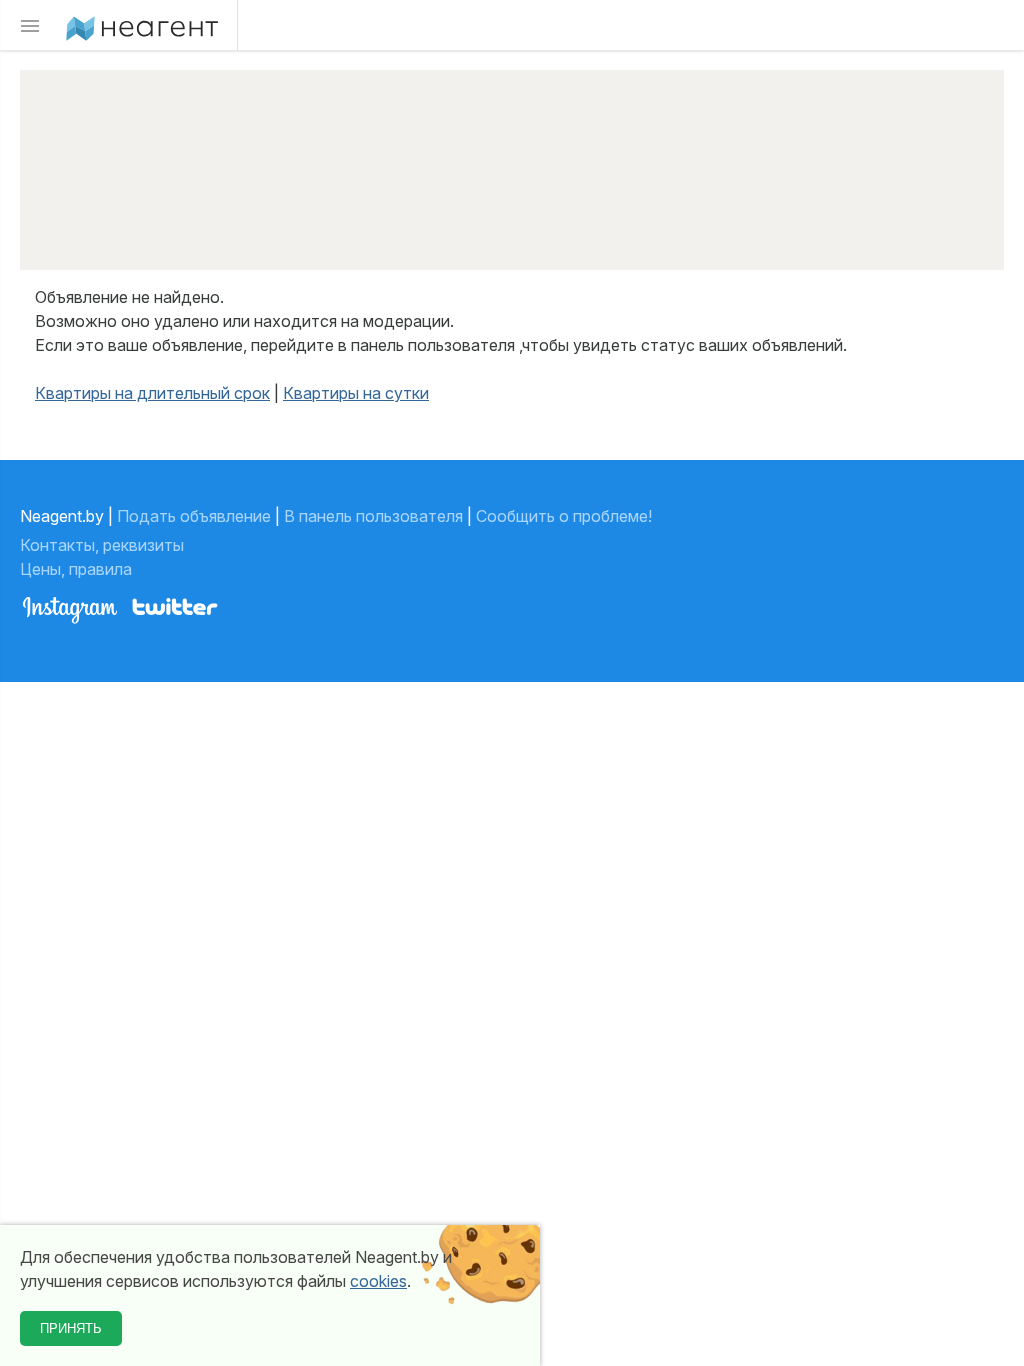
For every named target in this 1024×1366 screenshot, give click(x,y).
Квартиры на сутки (356, 393)
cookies (378, 1281)
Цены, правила (78, 569)
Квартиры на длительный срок (152, 393)
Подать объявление (194, 516)
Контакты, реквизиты (104, 545)
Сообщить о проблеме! (564, 516)
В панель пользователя (373, 516)
